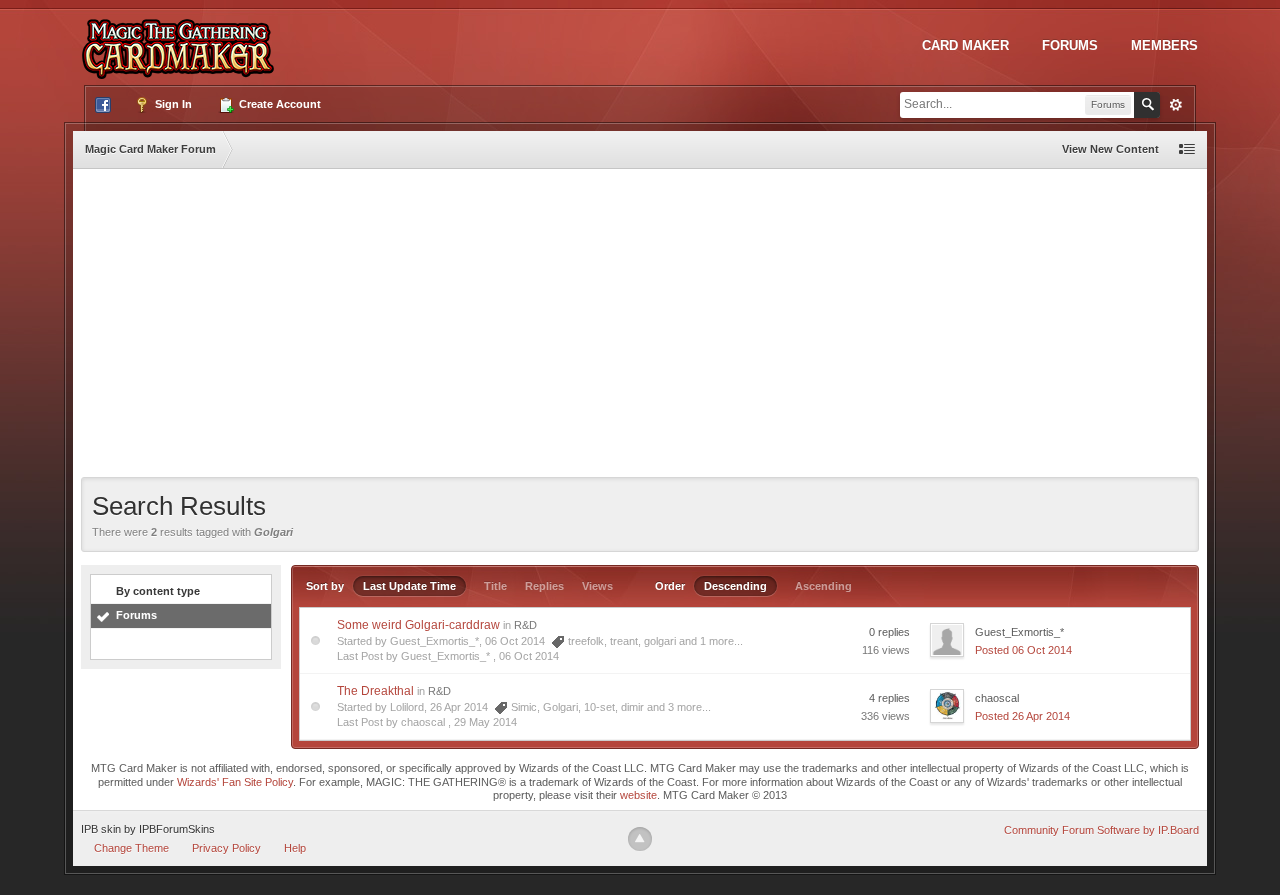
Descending (735, 586)
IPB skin (101, 829)
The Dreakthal (375, 691)
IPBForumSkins (177, 829)
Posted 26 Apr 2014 (1022, 716)
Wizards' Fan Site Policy (235, 782)
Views (597, 586)
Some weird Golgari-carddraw (418, 625)
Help (295, 848)
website (638, 795)
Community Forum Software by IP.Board (1101, 830)
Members (1164, 45)
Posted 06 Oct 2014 (1023, 650)
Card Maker (965, 45)
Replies (544, 586)
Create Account (278, 104)
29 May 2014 (485, 722)
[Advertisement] (640, 327)
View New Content (1110, 149)
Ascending (823, 586)
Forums (1070, 45)
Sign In (172, 104)
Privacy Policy (226, 848)
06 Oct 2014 (529, 656)
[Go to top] (640, 839)
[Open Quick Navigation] (1187, 149)
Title (495, 586)
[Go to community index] (182, 39)
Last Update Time (409, 586)
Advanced (1176, 105)
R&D (525, 625)
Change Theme (131, 848)
